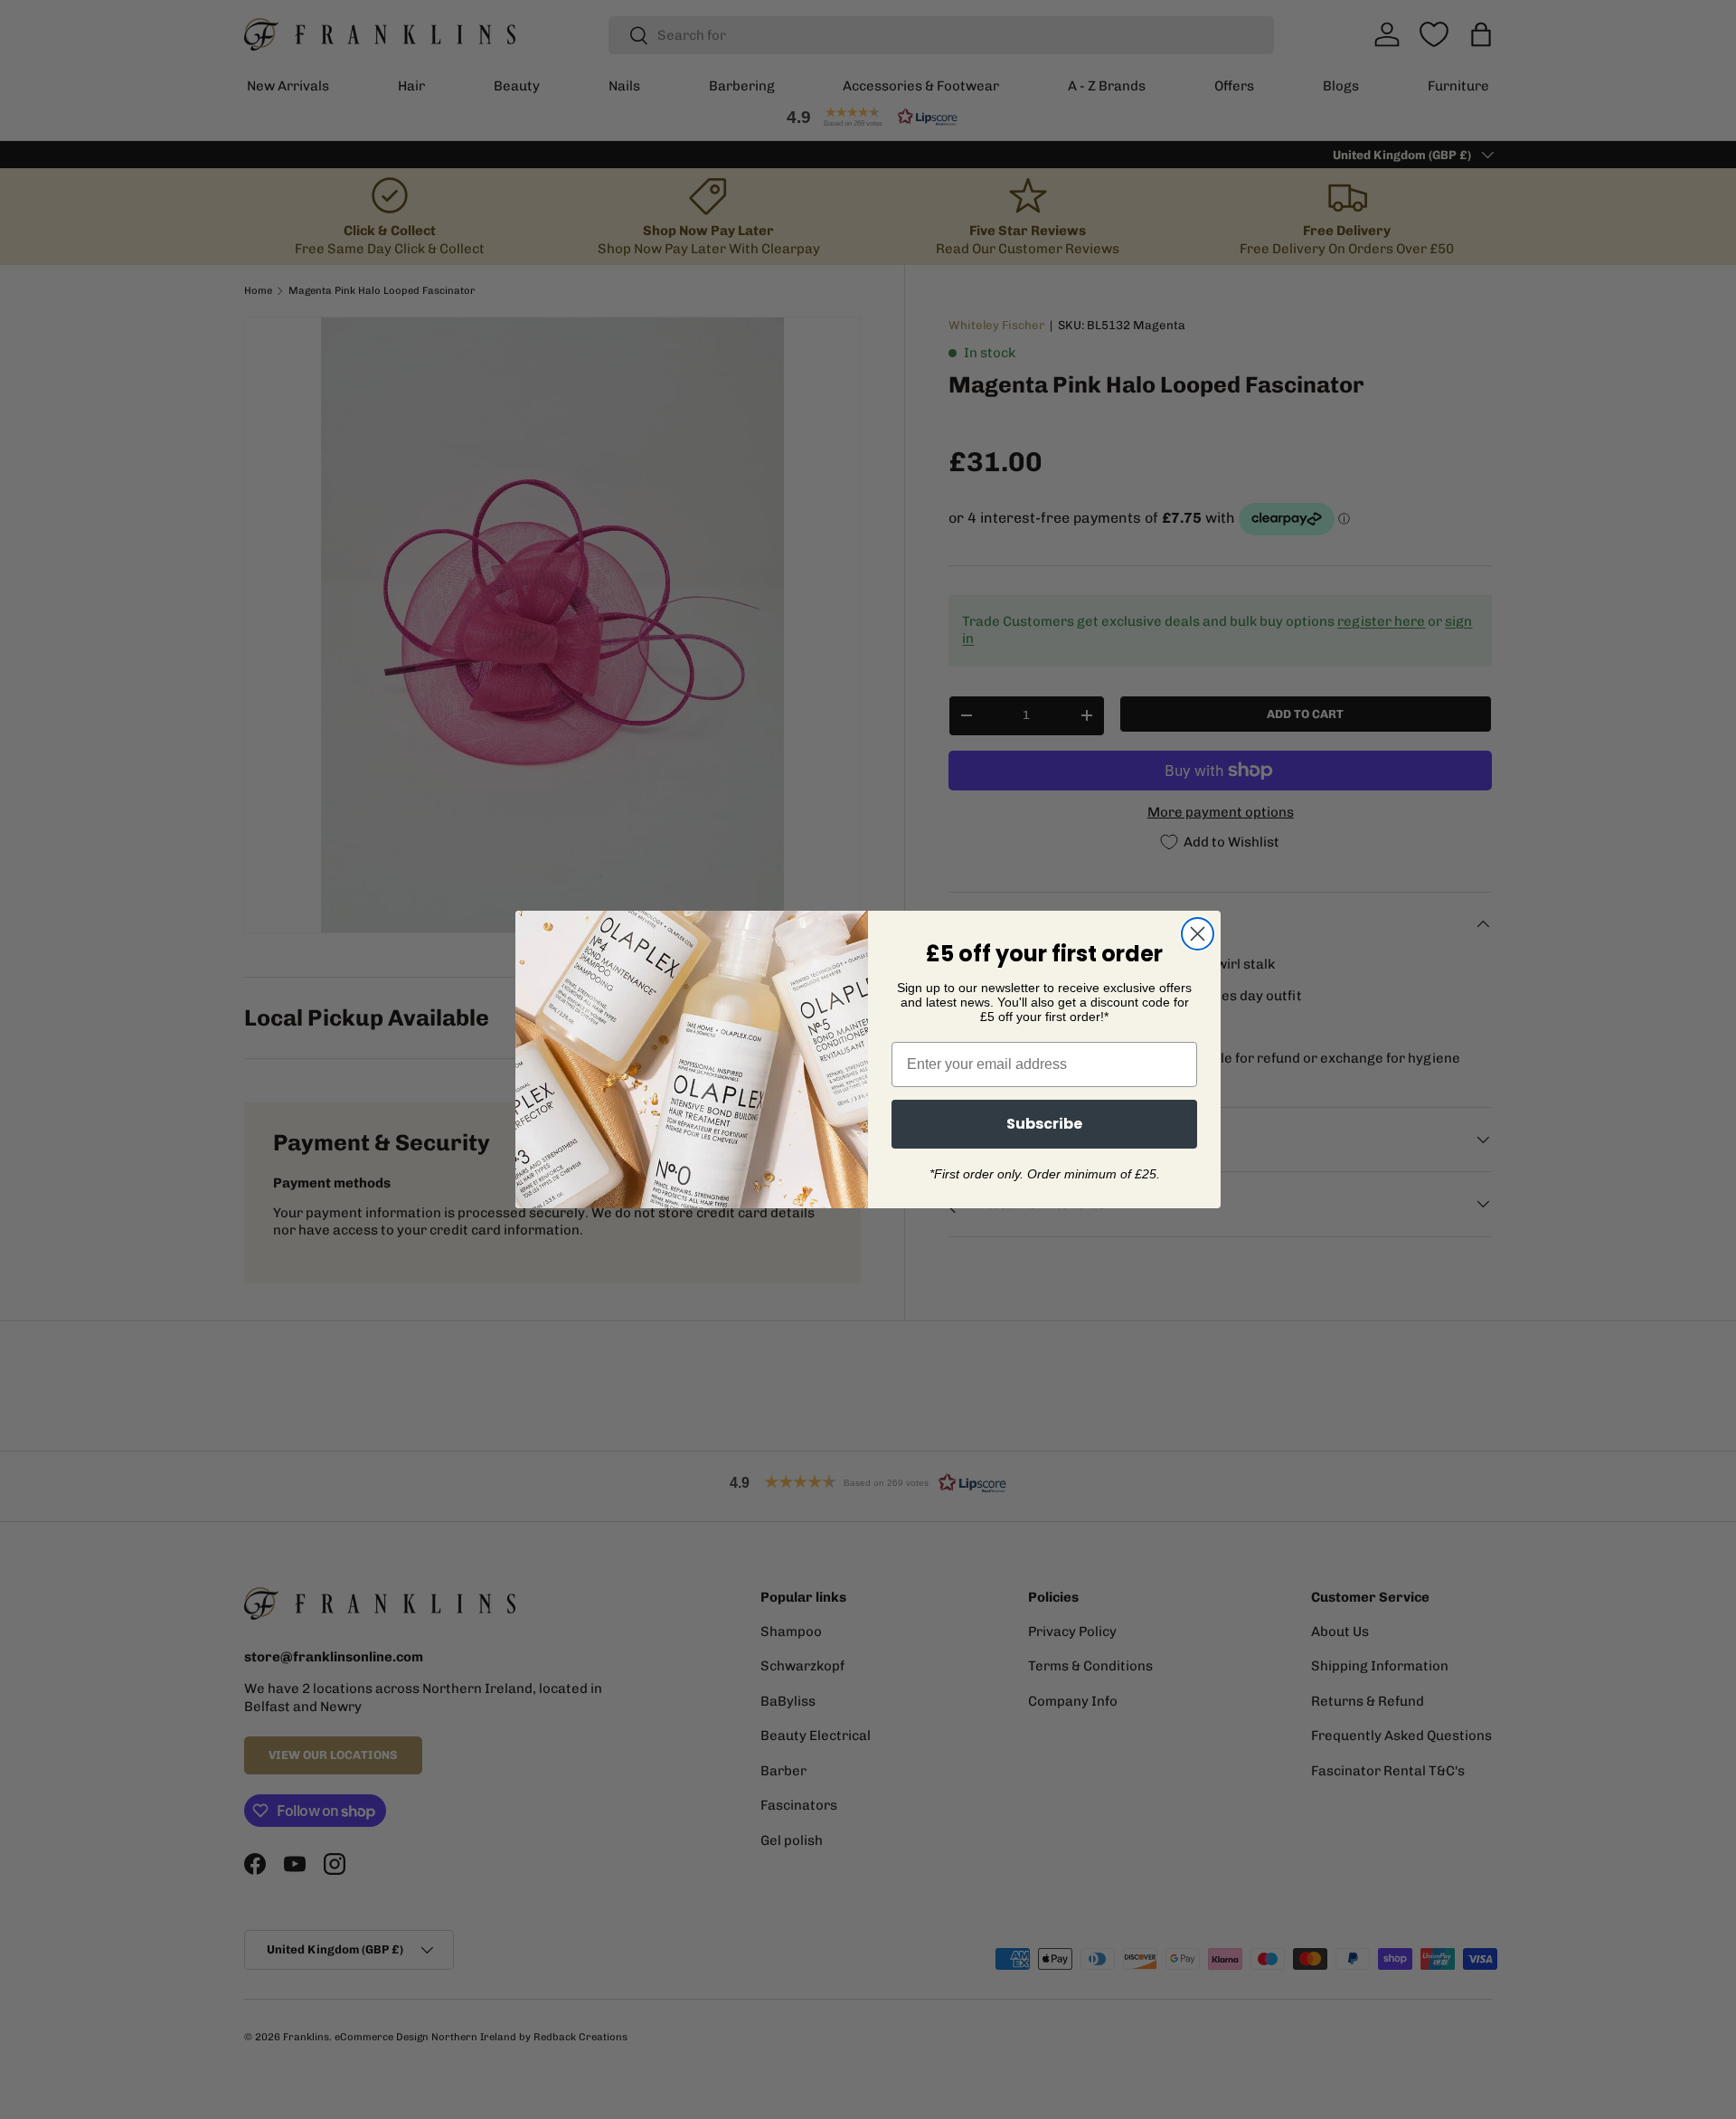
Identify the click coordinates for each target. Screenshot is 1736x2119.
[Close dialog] (1198, 934)
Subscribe (1044, 1124)
